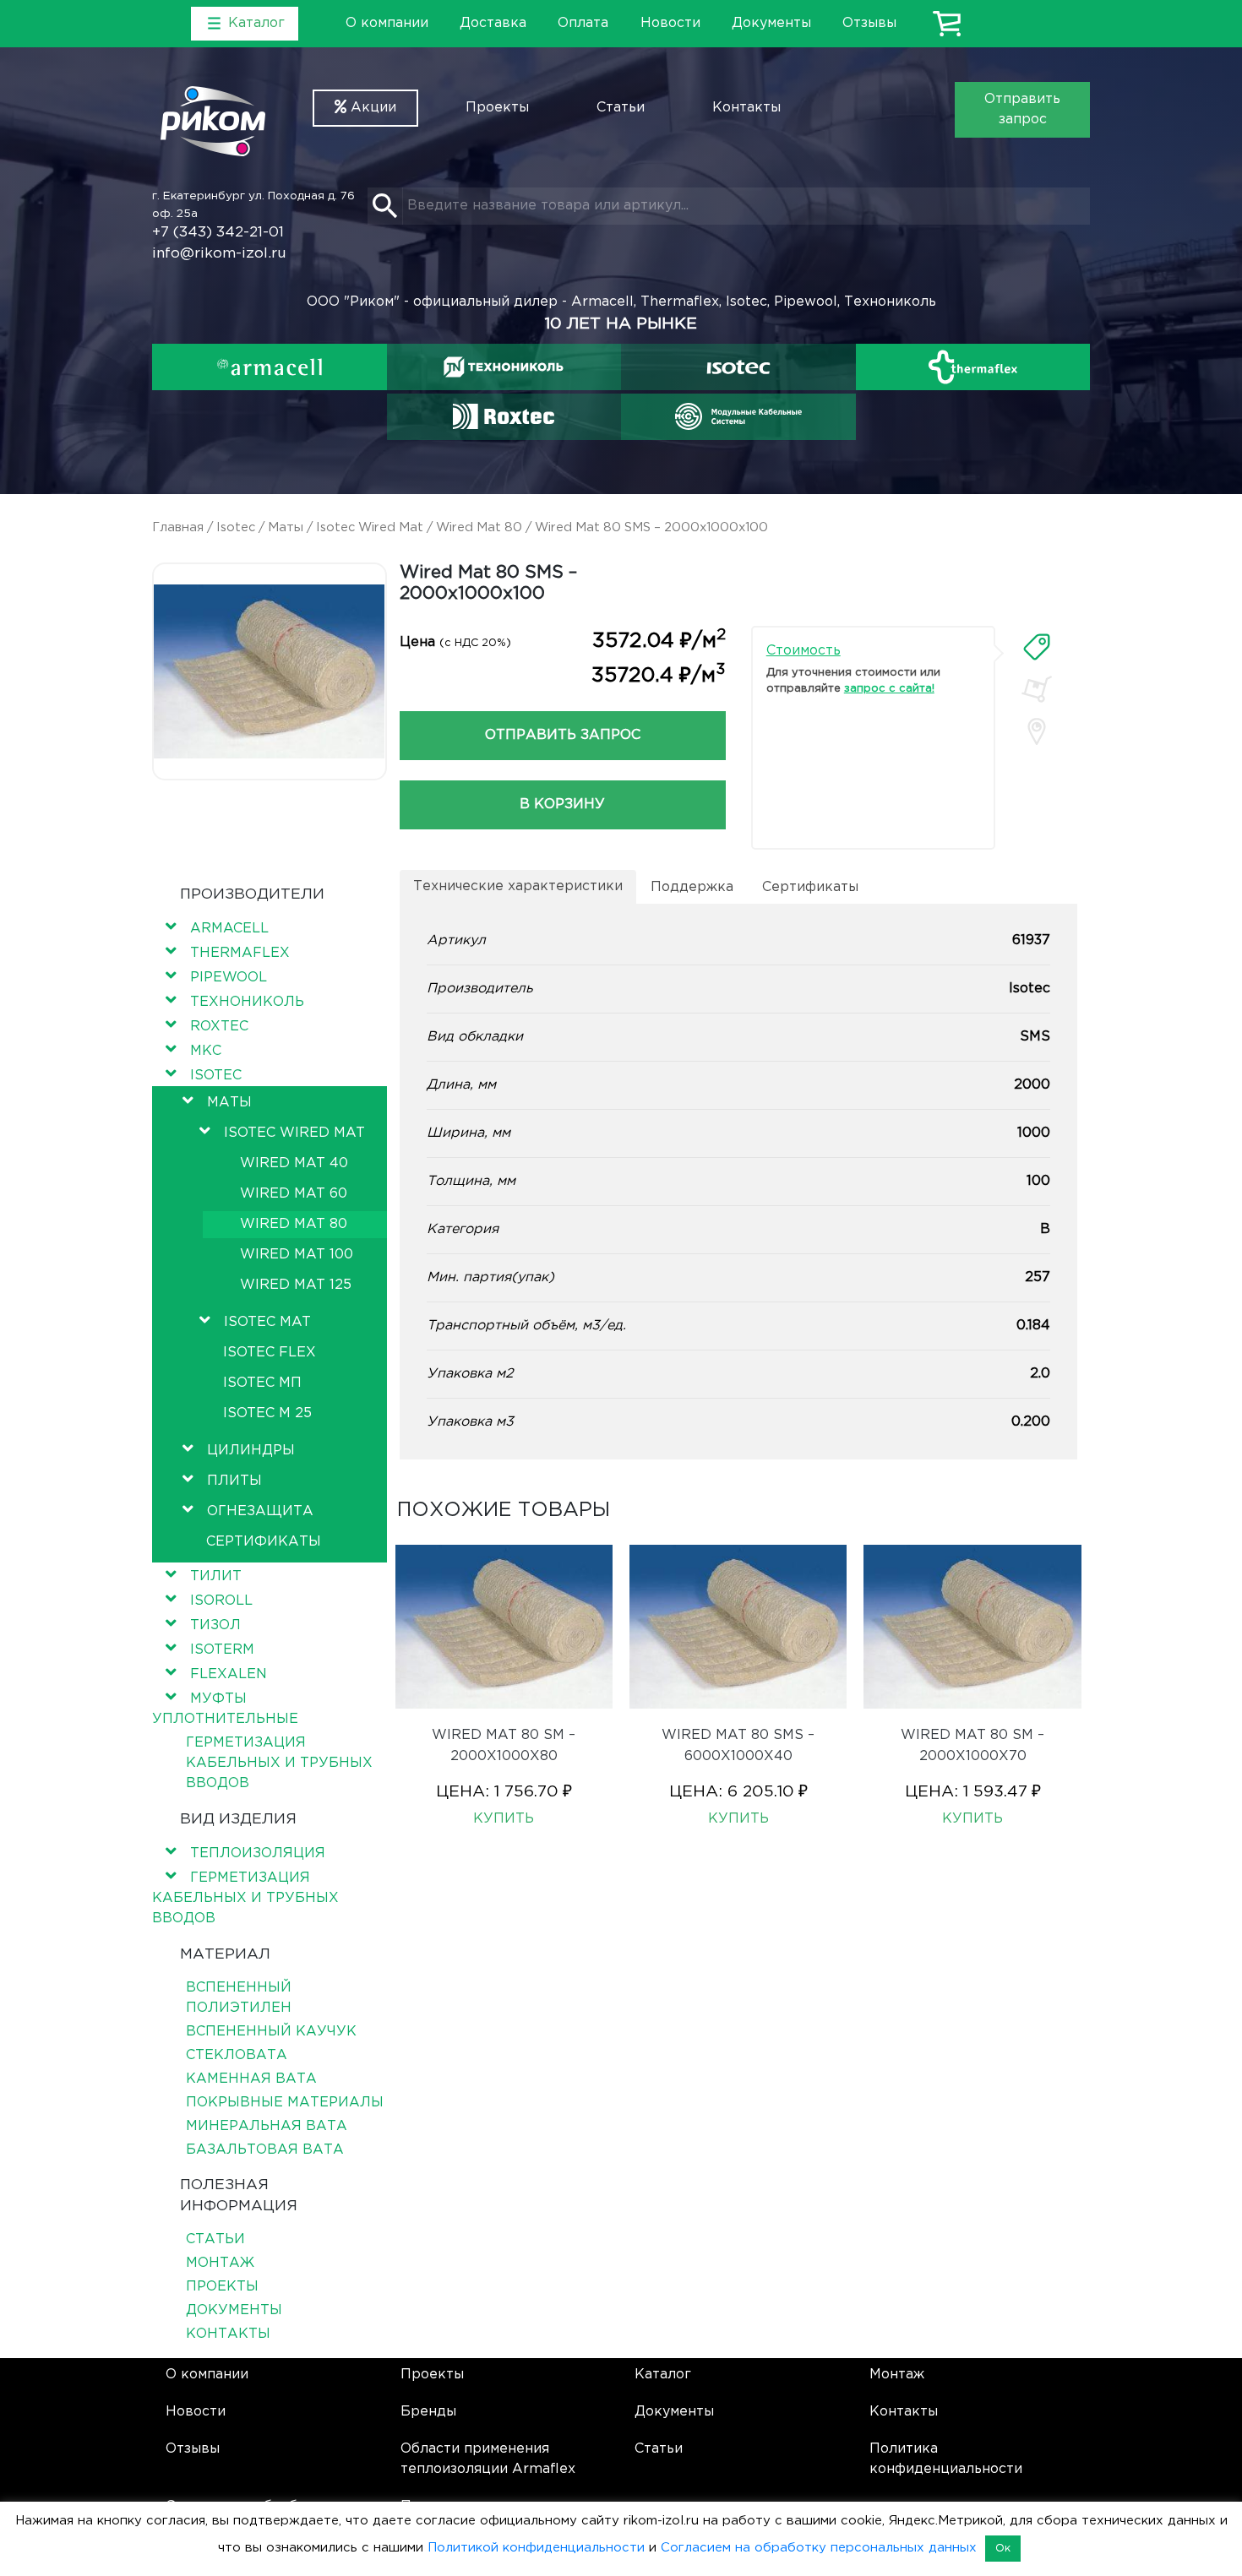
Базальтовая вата (265, 2150)
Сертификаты (264, 1542)
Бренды (428, 2412)
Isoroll (221, 1601)
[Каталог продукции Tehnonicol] (504, 367)
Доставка (493, 23)
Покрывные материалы (285, 2103)
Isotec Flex (270, 1353)
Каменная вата (251, 2079)
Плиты (234, 1481)
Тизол (215, 1625)
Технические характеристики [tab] (518, 886)
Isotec (236, 527)
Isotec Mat (267, 1322)
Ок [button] (1003, 2549)
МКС (206, 1051)
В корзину (562, 804)
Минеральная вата (267, 2126)
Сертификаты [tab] (810, 887)
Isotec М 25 (267, 1413)
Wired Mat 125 (296, 1285)
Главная (178, 527)
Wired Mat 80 (479, 527)
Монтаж (220, 2263)
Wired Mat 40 (294, 1163)
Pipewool (229, 978)
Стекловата (237, 2055)
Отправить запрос (1022, 109)
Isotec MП (262, 1383)
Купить (504, 1819)
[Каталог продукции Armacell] (270, 367)
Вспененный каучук (271, 2032)
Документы (771, 23)
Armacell (229, 929)
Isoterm (222, 1650)
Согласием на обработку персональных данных (819, 2548)
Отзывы (869, 23)
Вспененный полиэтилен (239, 1998)
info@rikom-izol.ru (219, 254)
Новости (670, 23)
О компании (387, 23)
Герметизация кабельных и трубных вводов (279, 1763)
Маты (286, 527)
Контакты (746, 108)
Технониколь (247, 1002)
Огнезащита (260, 1511)
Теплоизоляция (258, 1853)
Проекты (497, 108)
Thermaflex (240, 953)
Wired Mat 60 (294, 1194)
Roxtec (219, 1027)
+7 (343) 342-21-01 (218, 233)
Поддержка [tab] (692, 887)
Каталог (663, 2375)
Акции (371, 108)
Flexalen (229, 1674)
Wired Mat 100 (297, 1255)
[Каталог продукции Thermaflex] (973, 367)
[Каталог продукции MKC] (738, 416)
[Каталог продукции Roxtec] (504, 416)
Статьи (621, 108)
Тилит (216, 1576)
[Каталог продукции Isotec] (738, 367)
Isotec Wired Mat (370, 527)
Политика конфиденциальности (946, 2459)
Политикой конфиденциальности (536, 2548)
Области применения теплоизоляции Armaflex (488, 2459)
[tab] (1037, 647)
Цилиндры (251, 1451)
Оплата (583, 23)
